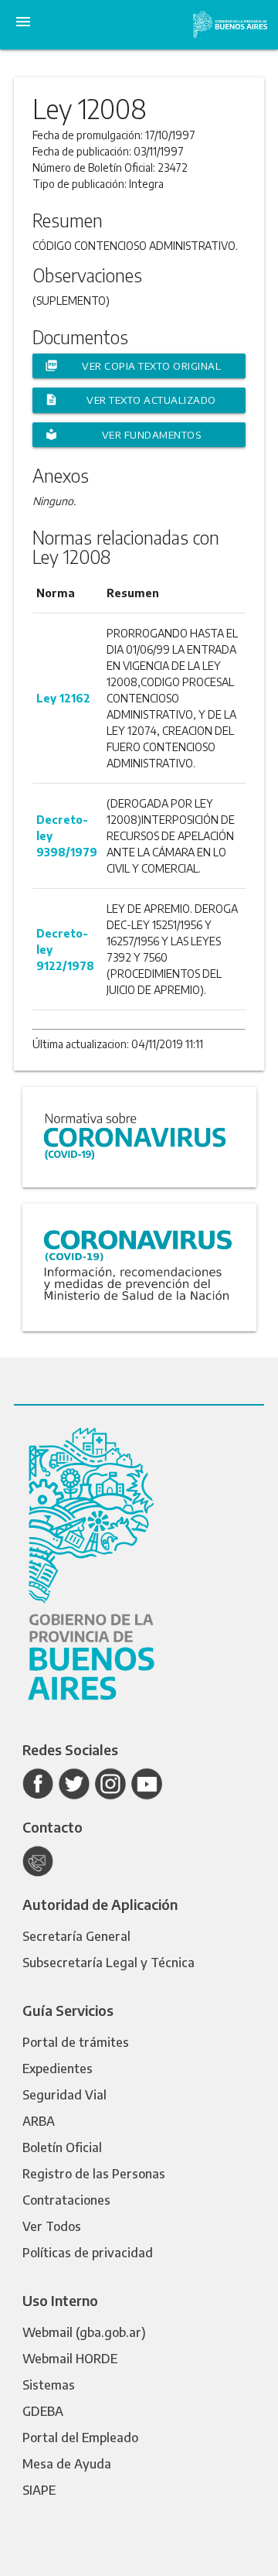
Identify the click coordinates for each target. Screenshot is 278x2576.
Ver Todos (52, 2226)
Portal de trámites (76, 2042)
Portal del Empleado (80, 2438)
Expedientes (58, 2069)
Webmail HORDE (70, 2359)
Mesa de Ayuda (67, 2464)
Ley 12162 (63, 698)
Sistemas (49, 2385)
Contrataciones (66, 2200)
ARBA (39, 2121)
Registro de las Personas (94, 2174)
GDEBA (43, 2411)
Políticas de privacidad (88, 2253)
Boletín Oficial (62, 2147)
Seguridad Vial (64, 2095)
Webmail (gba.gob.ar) (84, 2332)
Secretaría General (76, 1936)
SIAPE (39, 2490)
